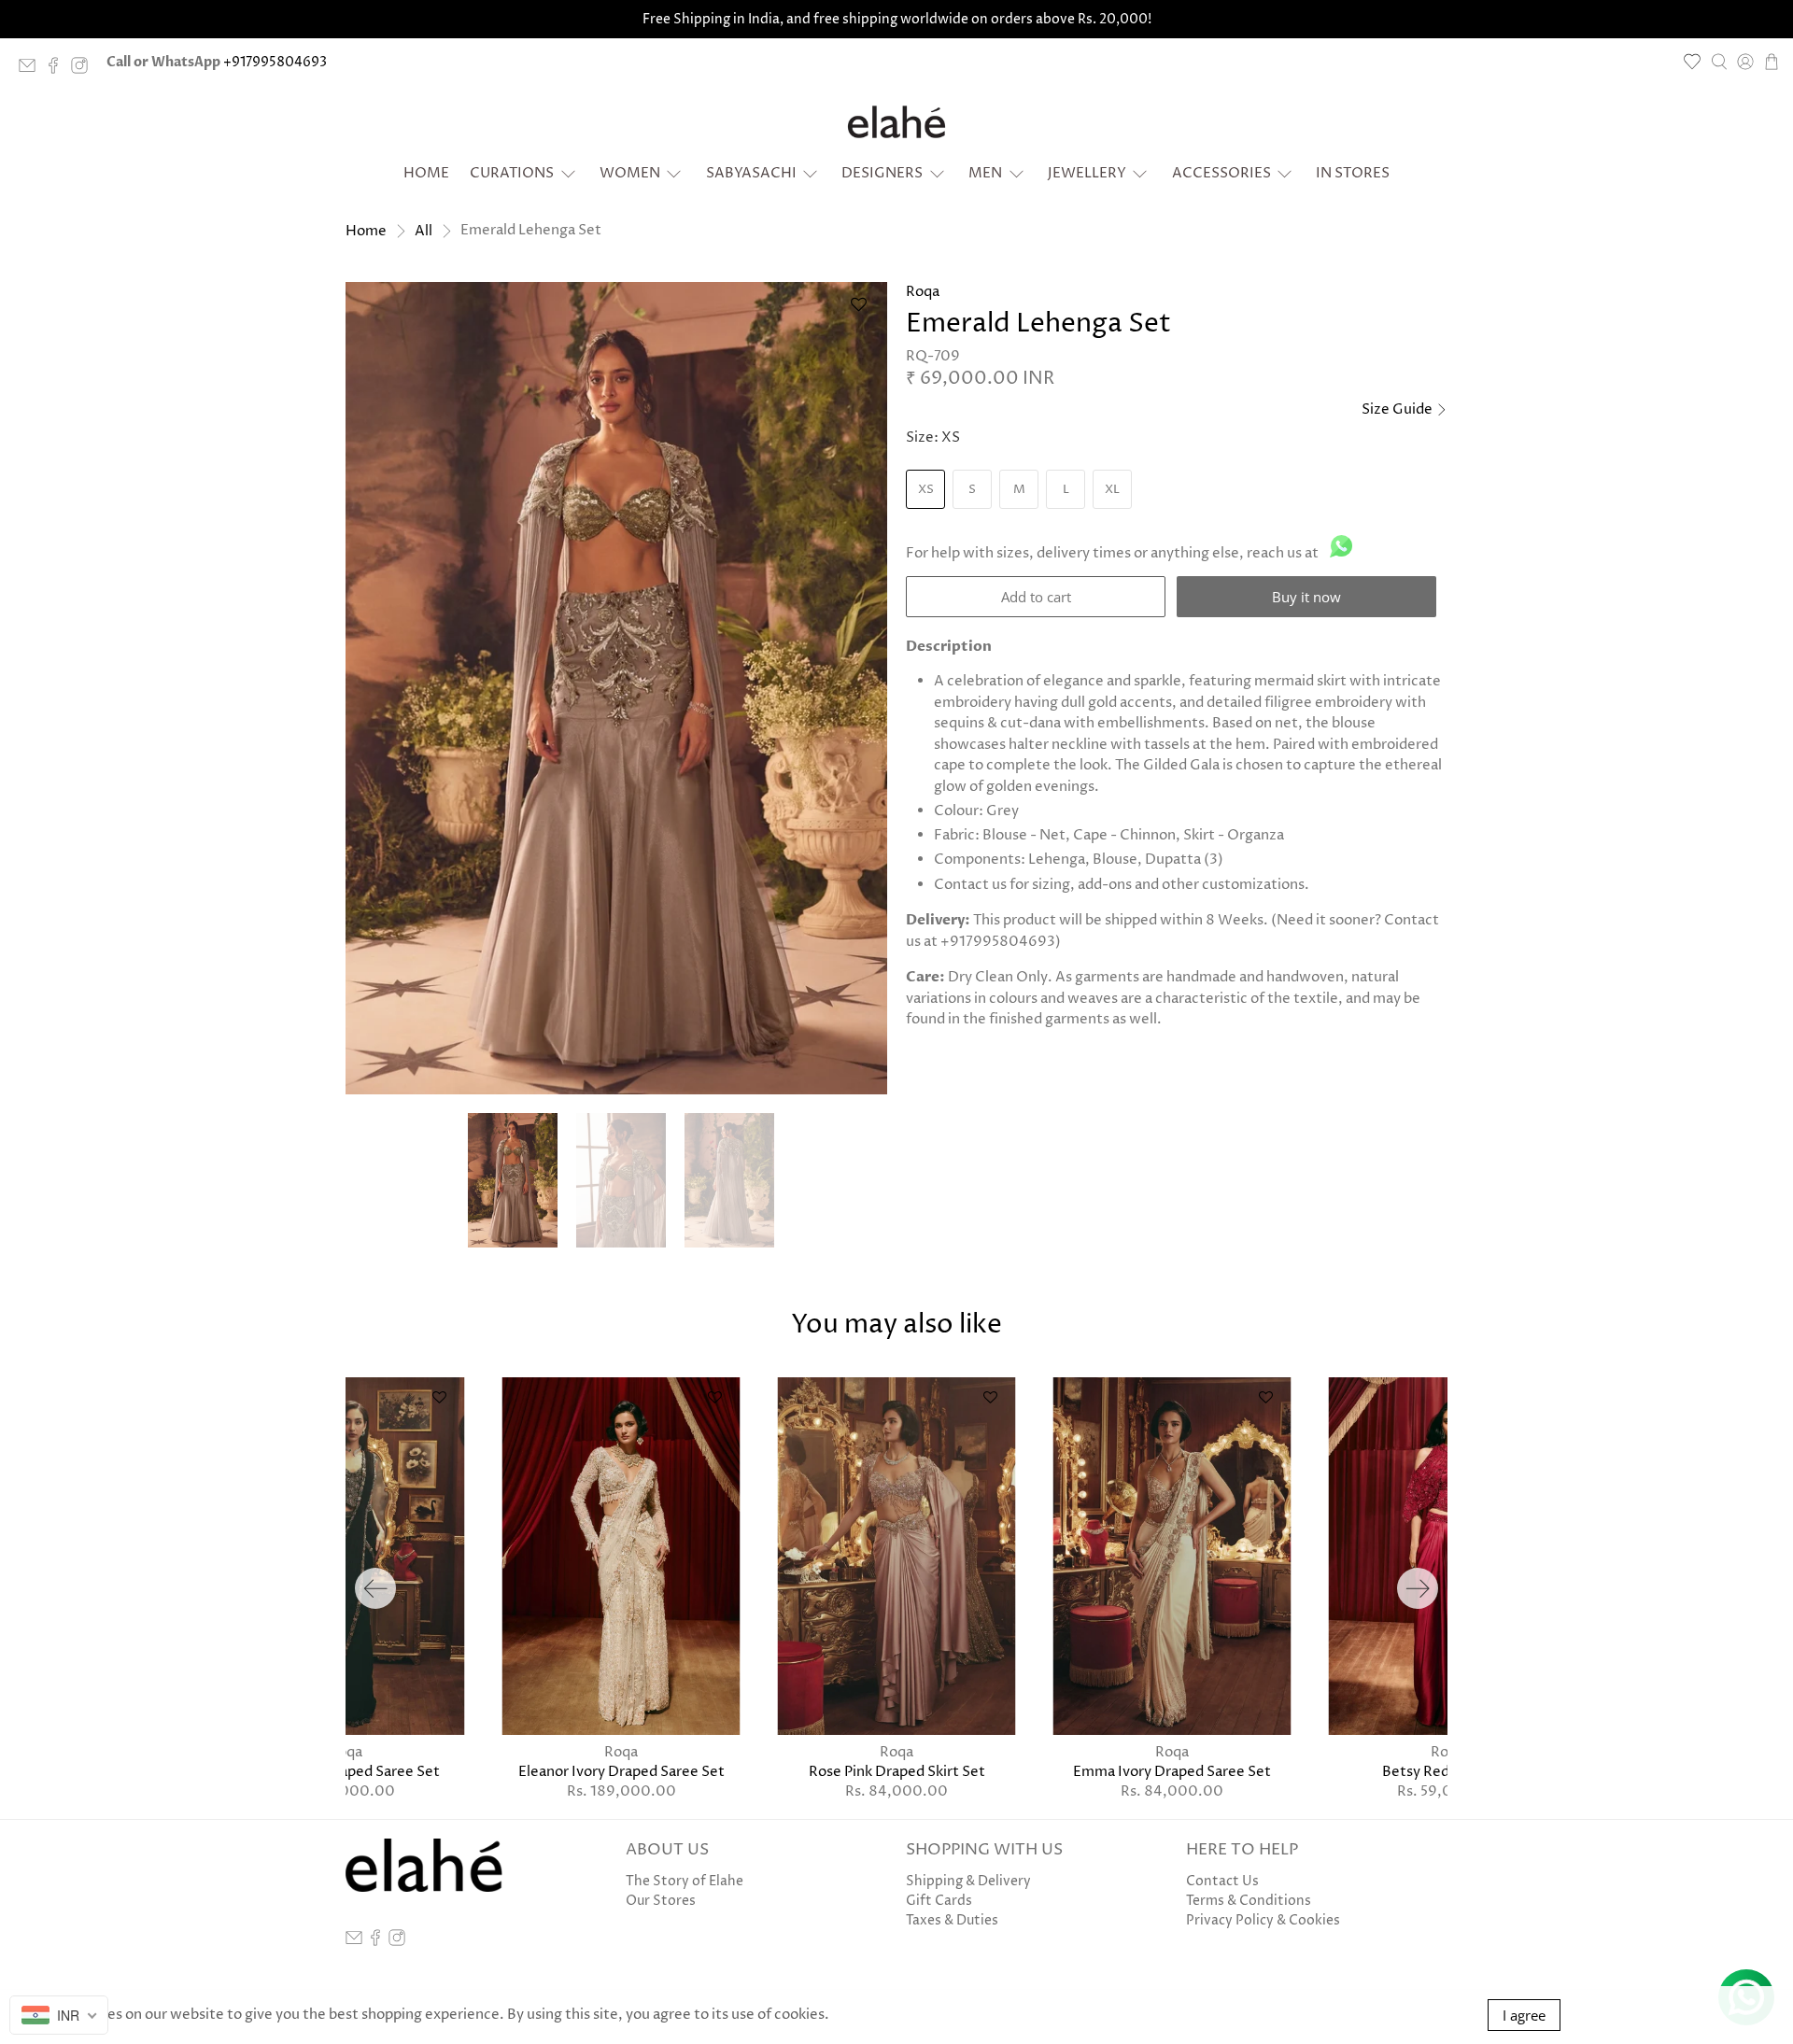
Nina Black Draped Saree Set (346, 1771)
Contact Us (1222, 1881)
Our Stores (661, 1901)
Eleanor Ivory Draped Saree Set (621, 1771)
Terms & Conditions (1249, 1901)
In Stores (1353, 173)
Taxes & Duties (952, 1920)
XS (926, 489)
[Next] (1418, 1588)
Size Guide (1398, 409)
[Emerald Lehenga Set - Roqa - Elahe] (616, 688)
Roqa (923, 292)
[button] (858, 311)
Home (426, 173)
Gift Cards (939, 1901)
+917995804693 (275, 62)
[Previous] (375, 1588)
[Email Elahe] (32, 70)
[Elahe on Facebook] (58, 70)
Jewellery (1087, 173)
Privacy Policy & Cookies (1263, 1920)
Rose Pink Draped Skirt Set (897, 1771)
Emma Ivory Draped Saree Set (1172, 1771)
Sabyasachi (751, 173)
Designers (882, 173)
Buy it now (1306, 597)
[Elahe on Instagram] (84, 70)
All (424, 231)
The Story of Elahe (685, 1881)
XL (1112, 489)
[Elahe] (896, 122)
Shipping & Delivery (968, 1881)
